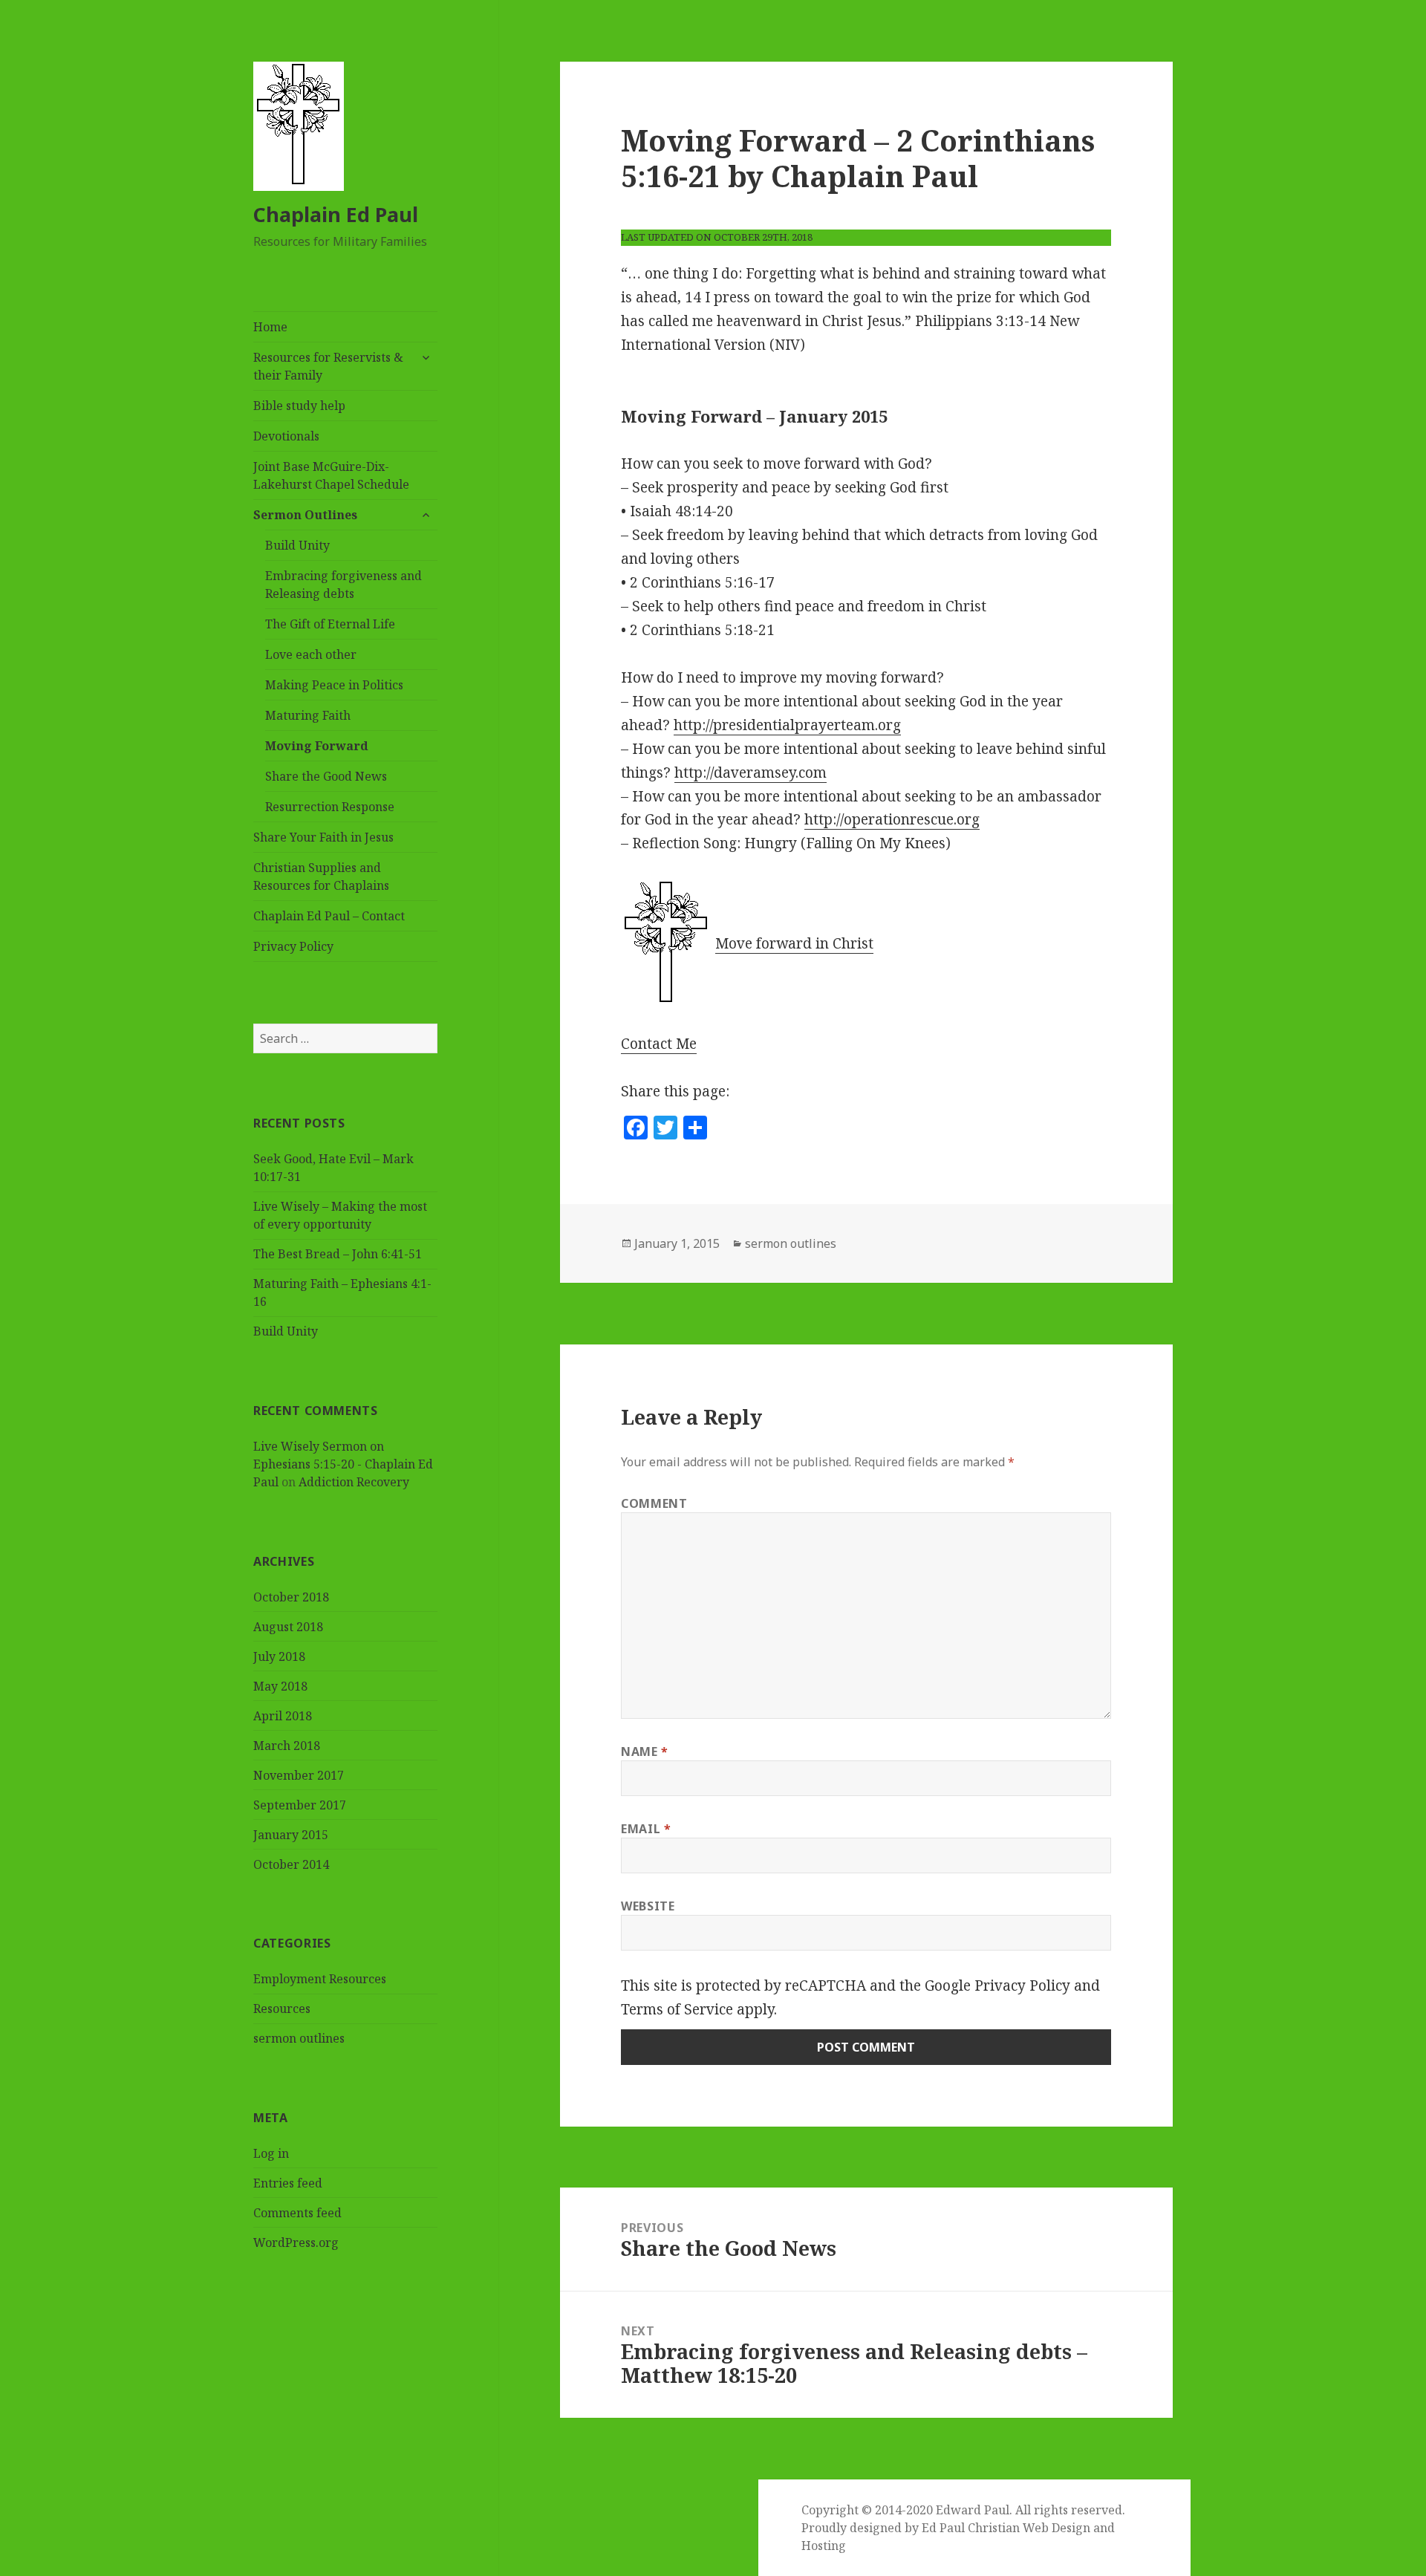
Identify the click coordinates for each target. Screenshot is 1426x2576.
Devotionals (286, 436)
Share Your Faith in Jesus (323, 837)
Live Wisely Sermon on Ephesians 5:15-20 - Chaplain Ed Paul (343, 1464)
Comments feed (297, 2213)
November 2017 (299, 1775)
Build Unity (297, 545)
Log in (271, 2153)
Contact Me (659, 1044)
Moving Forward (317, 746)
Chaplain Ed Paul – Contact (329, 916)
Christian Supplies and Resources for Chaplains (321, 876)
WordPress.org (296, 2242)
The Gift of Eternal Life (330, 624)
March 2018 (287, 1746)
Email (646, 1829)
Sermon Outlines (305, 515)
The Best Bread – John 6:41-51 (338, 1254)
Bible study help (299, 406)
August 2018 (288, 1627)
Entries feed (288, 2183)
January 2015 (291, 1835)
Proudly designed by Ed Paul (883, 2528)
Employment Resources (320, 1979)
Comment (654, 1503)
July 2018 (279, 1656)
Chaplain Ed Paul (336, 214)
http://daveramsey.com (751, 773)
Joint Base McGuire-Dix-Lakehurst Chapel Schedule (331, 475)
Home (270, 327)
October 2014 (291, 1864)
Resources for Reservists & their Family (328, 366)
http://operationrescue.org (892, 819)
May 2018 (280, 1686)
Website (648, 1906)
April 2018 (283, 1716)
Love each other (311, 654)
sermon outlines (299, 2038)
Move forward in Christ (794, 943)
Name (645, 1752)
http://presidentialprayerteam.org (787, 725)
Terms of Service (677, 2009)
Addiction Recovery (354, 1482)
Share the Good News (326, 776)
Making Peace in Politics (334, 685)
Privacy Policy (293, 946)
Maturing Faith (308, 715)
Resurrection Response (330, 807)
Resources (282, 2009)
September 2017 (300, 1805)
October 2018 (291, 1597)
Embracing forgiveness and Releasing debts (344, 585)
